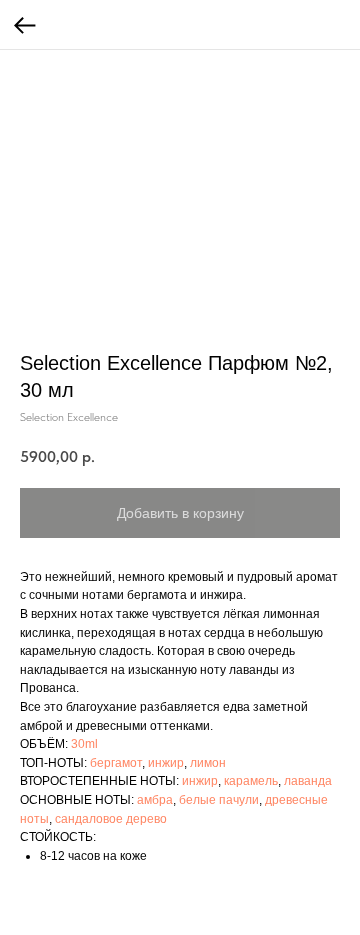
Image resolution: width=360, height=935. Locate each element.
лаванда (308, 781)
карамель (251, 781)
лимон (208, 763)
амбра (155, 800)
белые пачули (219, 800)
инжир (166, 763)
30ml (84, 744)
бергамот (116, 763)
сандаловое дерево (111, 819)
